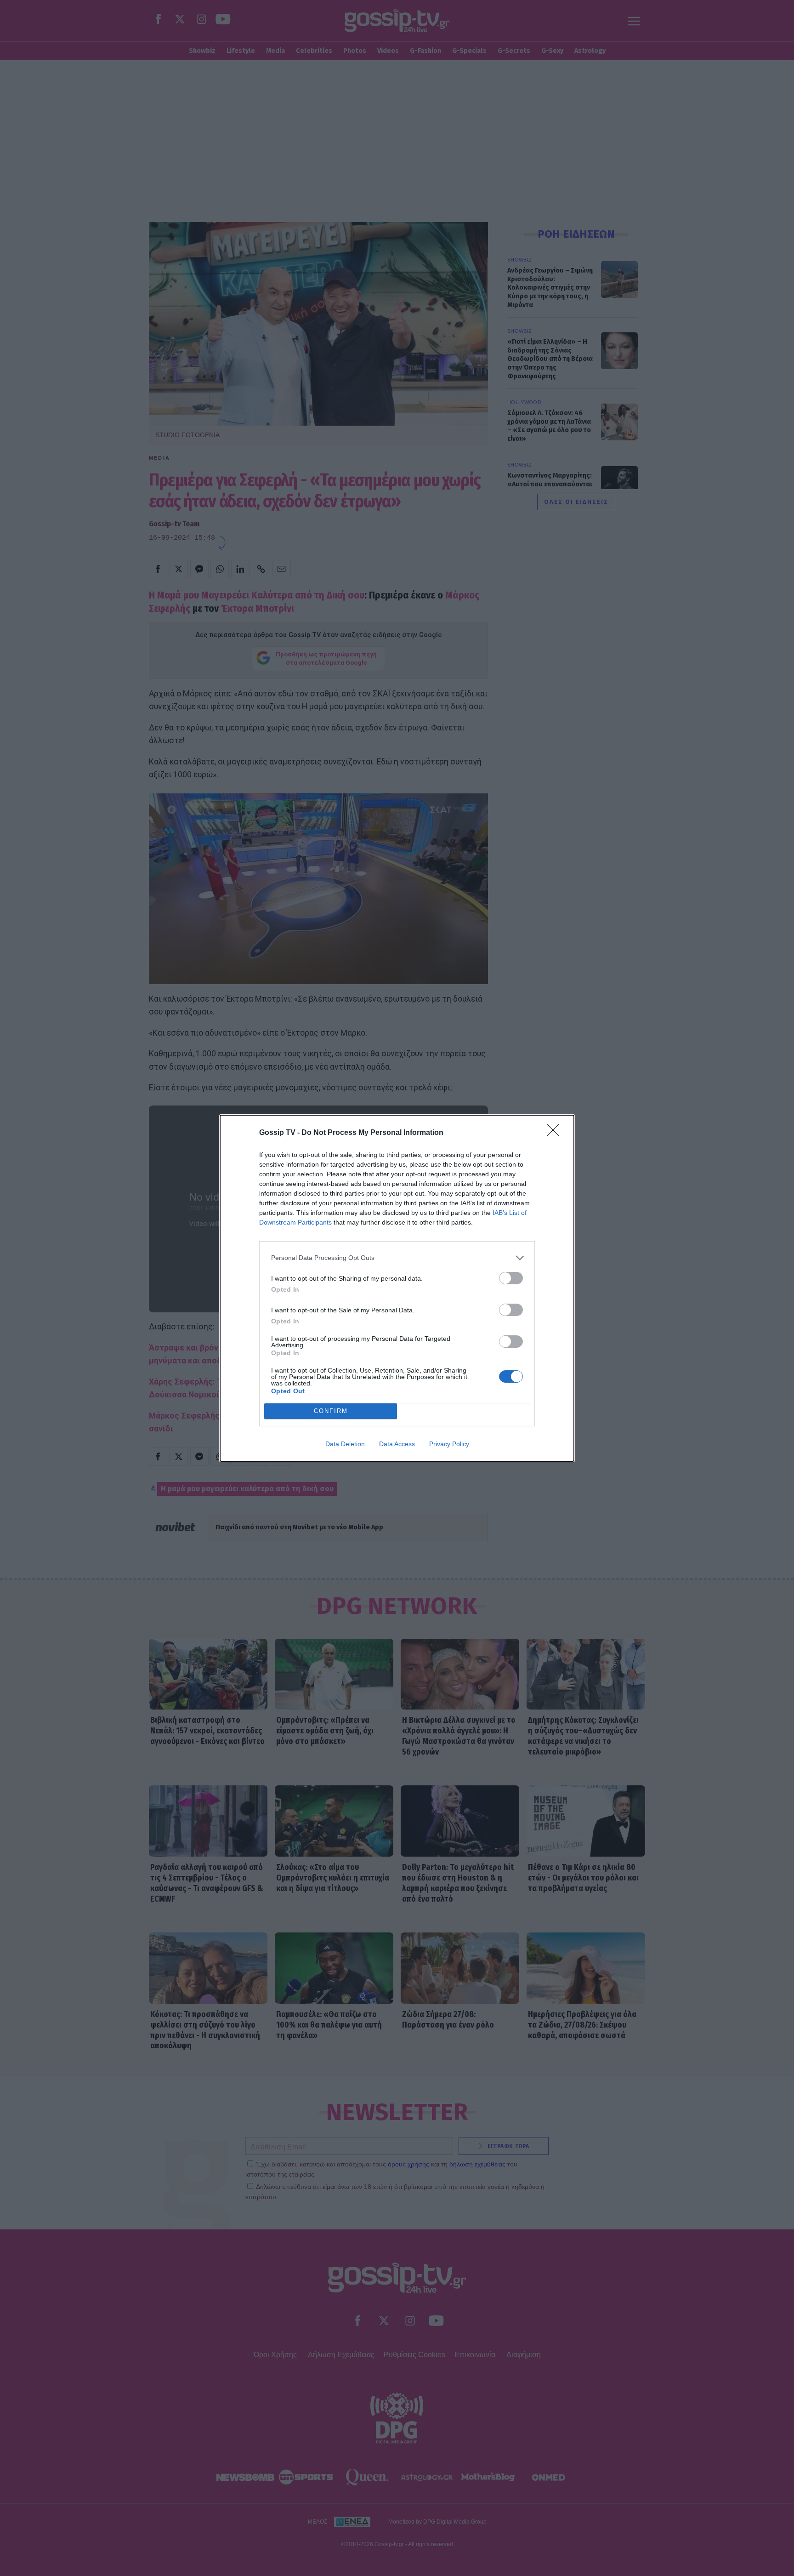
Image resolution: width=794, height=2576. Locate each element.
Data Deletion (345, 1444)
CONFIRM (331, 1411)
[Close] (556, 1133)
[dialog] (397, 1288)
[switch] (511, 1278)
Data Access (397, 1444)
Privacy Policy (449, 1444)
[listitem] (397, 1258)
